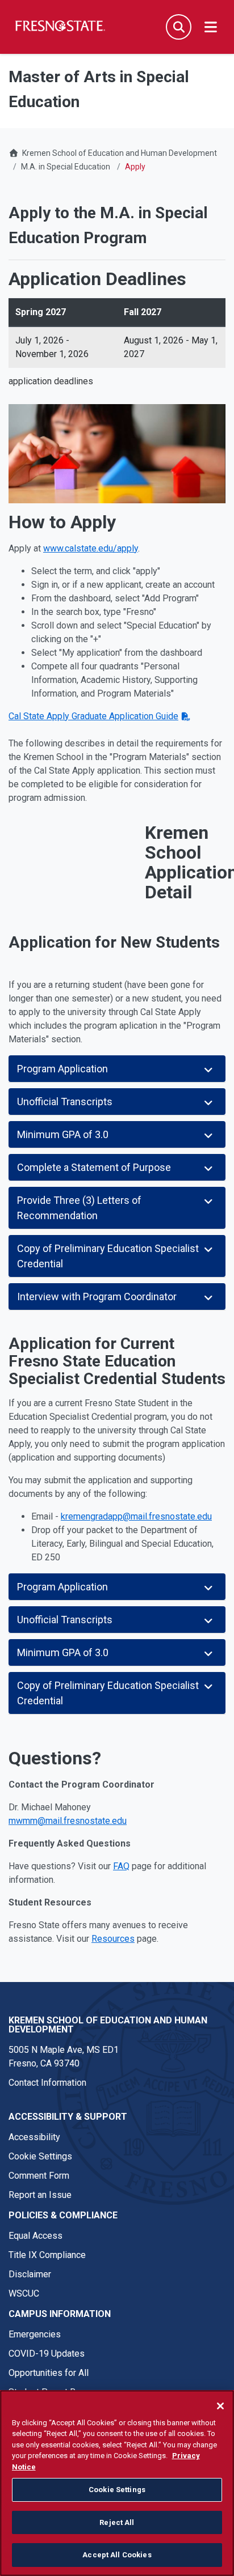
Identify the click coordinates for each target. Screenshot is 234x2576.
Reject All (117, 2522)
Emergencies (35, 2334)
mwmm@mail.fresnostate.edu (68, 1821)
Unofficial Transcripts (65, 1102)
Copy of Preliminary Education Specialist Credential (108, 1256)
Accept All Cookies (117, 2555)
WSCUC (24, 2293)
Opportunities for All (49, 2373)
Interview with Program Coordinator (97, 1297)
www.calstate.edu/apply (91, 548)
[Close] (220, 2406)
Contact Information (47, 2083)
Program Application (62, 1069)
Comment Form (39, 2176)
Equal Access (35, 2236)
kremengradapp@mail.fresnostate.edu (136, 1516)
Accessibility (34, 2137)
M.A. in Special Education (66, 167)
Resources (113, 1939)
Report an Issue (40, 2195)
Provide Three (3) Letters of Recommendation (79, 1208)
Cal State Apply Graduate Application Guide (93, 716)
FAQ (121, 1866)
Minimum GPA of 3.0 (63, 1134)
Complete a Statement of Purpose (94, 1167)
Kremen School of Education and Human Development (120, 153)
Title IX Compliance (47, 2255)
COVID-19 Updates (47, 2354)
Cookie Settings (40, 2156)
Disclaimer (30, 2274)
